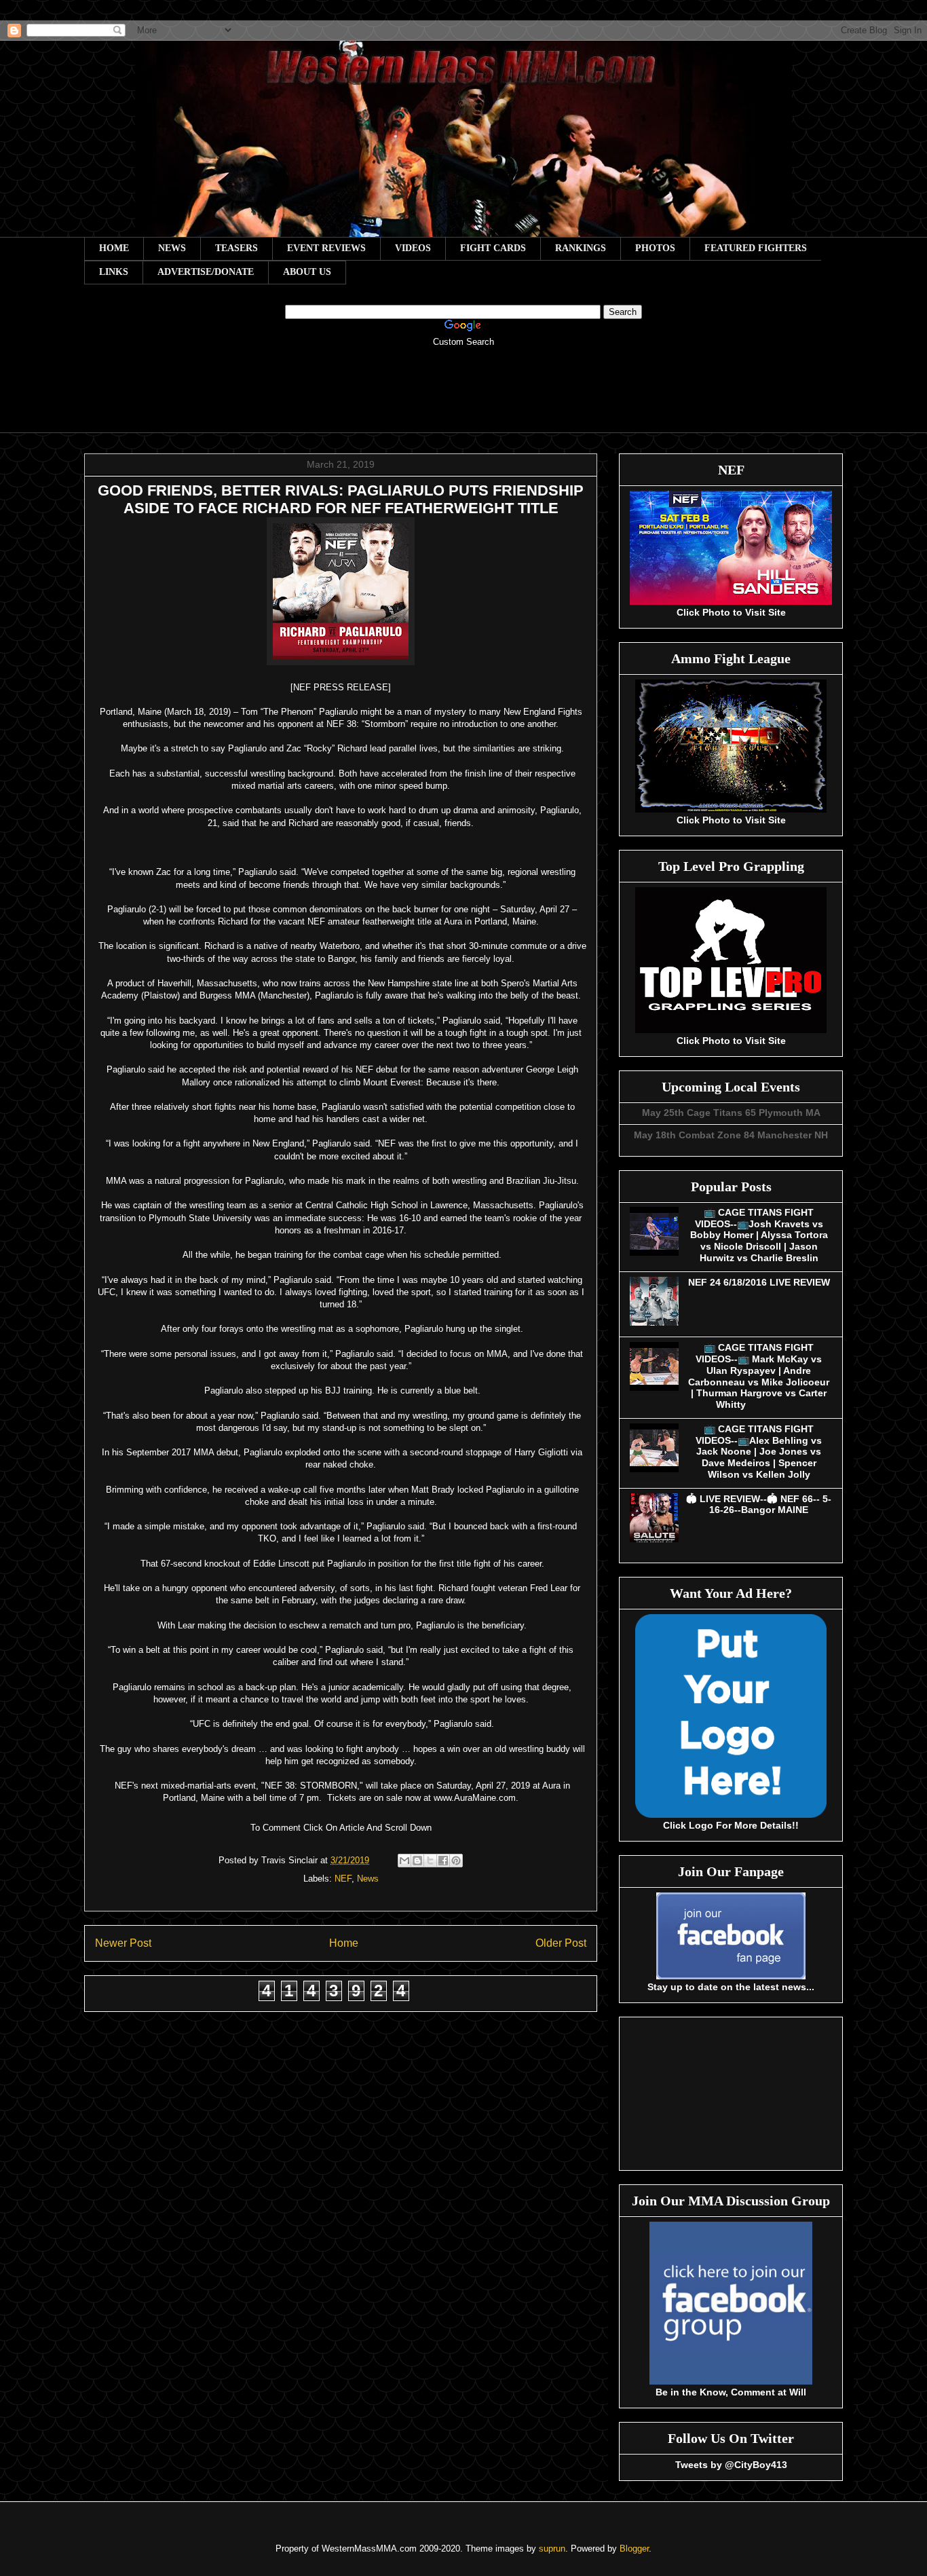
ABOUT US (307, 272)
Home (344, 1943)
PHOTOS (655, 248)
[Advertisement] (463, 399)
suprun (552, 2549)
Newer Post (123, 1943)
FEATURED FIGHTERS (756, 248)
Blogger (634, 2549)
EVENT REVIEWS (326, 248)
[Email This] (404, 1861)
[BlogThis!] (417, 1861)
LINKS (114, 272)
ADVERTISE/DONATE (206, 272)
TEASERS (237, 248)
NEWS (172, 248)
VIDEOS (413, 248)
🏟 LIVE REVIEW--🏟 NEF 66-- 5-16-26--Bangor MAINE (759, 1505)
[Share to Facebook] (443, 1861)
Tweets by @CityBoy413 (731, 2465)
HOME (114, 248)
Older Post (561, 1943)
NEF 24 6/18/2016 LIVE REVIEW (759, 1282)
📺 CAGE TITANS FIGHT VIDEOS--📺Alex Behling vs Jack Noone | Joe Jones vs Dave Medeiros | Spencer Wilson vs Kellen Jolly (759, 1452)
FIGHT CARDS (493, 248)
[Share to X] (430, 1861)
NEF (343, 1879)
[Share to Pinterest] (456, 1861)
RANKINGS (581, 248)
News (368, 1879)
